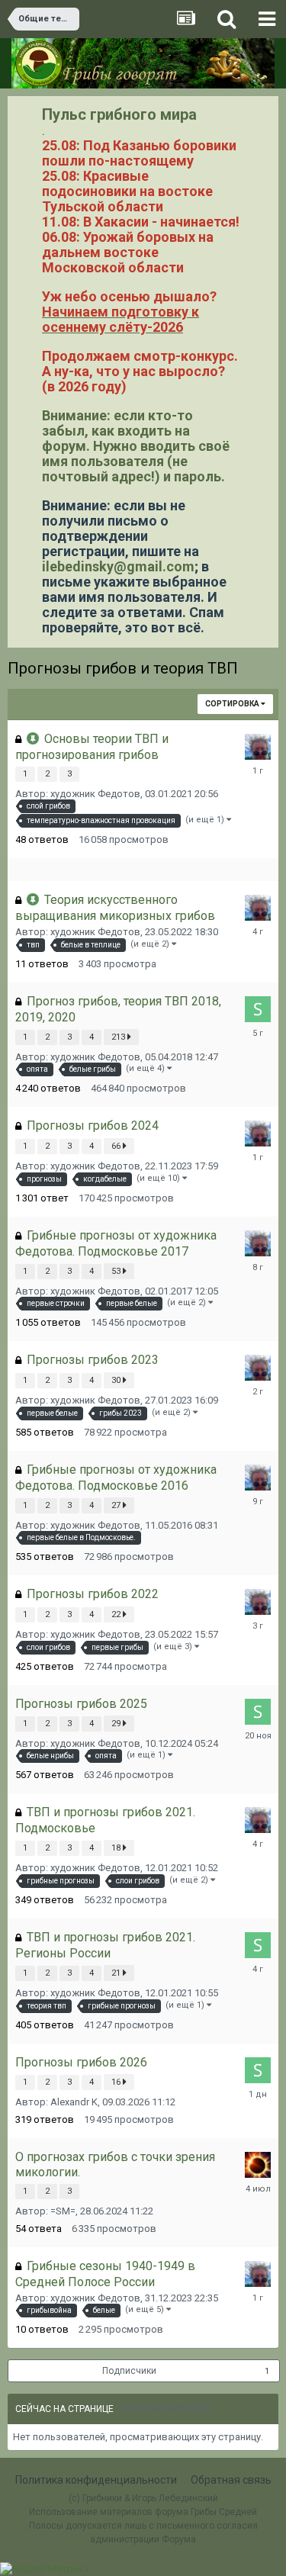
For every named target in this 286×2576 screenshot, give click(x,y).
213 (119, 1037)
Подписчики (129, 2371)
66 (117, 1146)
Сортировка (233, 704)
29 (117, 1724)
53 (117, 1271)
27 (117, 1505)
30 (117, 1380)
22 (117, 1614)
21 (117, 1973)
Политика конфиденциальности (96, 2480)
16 (117, 2082)
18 (117, 1848)
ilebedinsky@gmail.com (118, 566)
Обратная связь (231, 2480)
